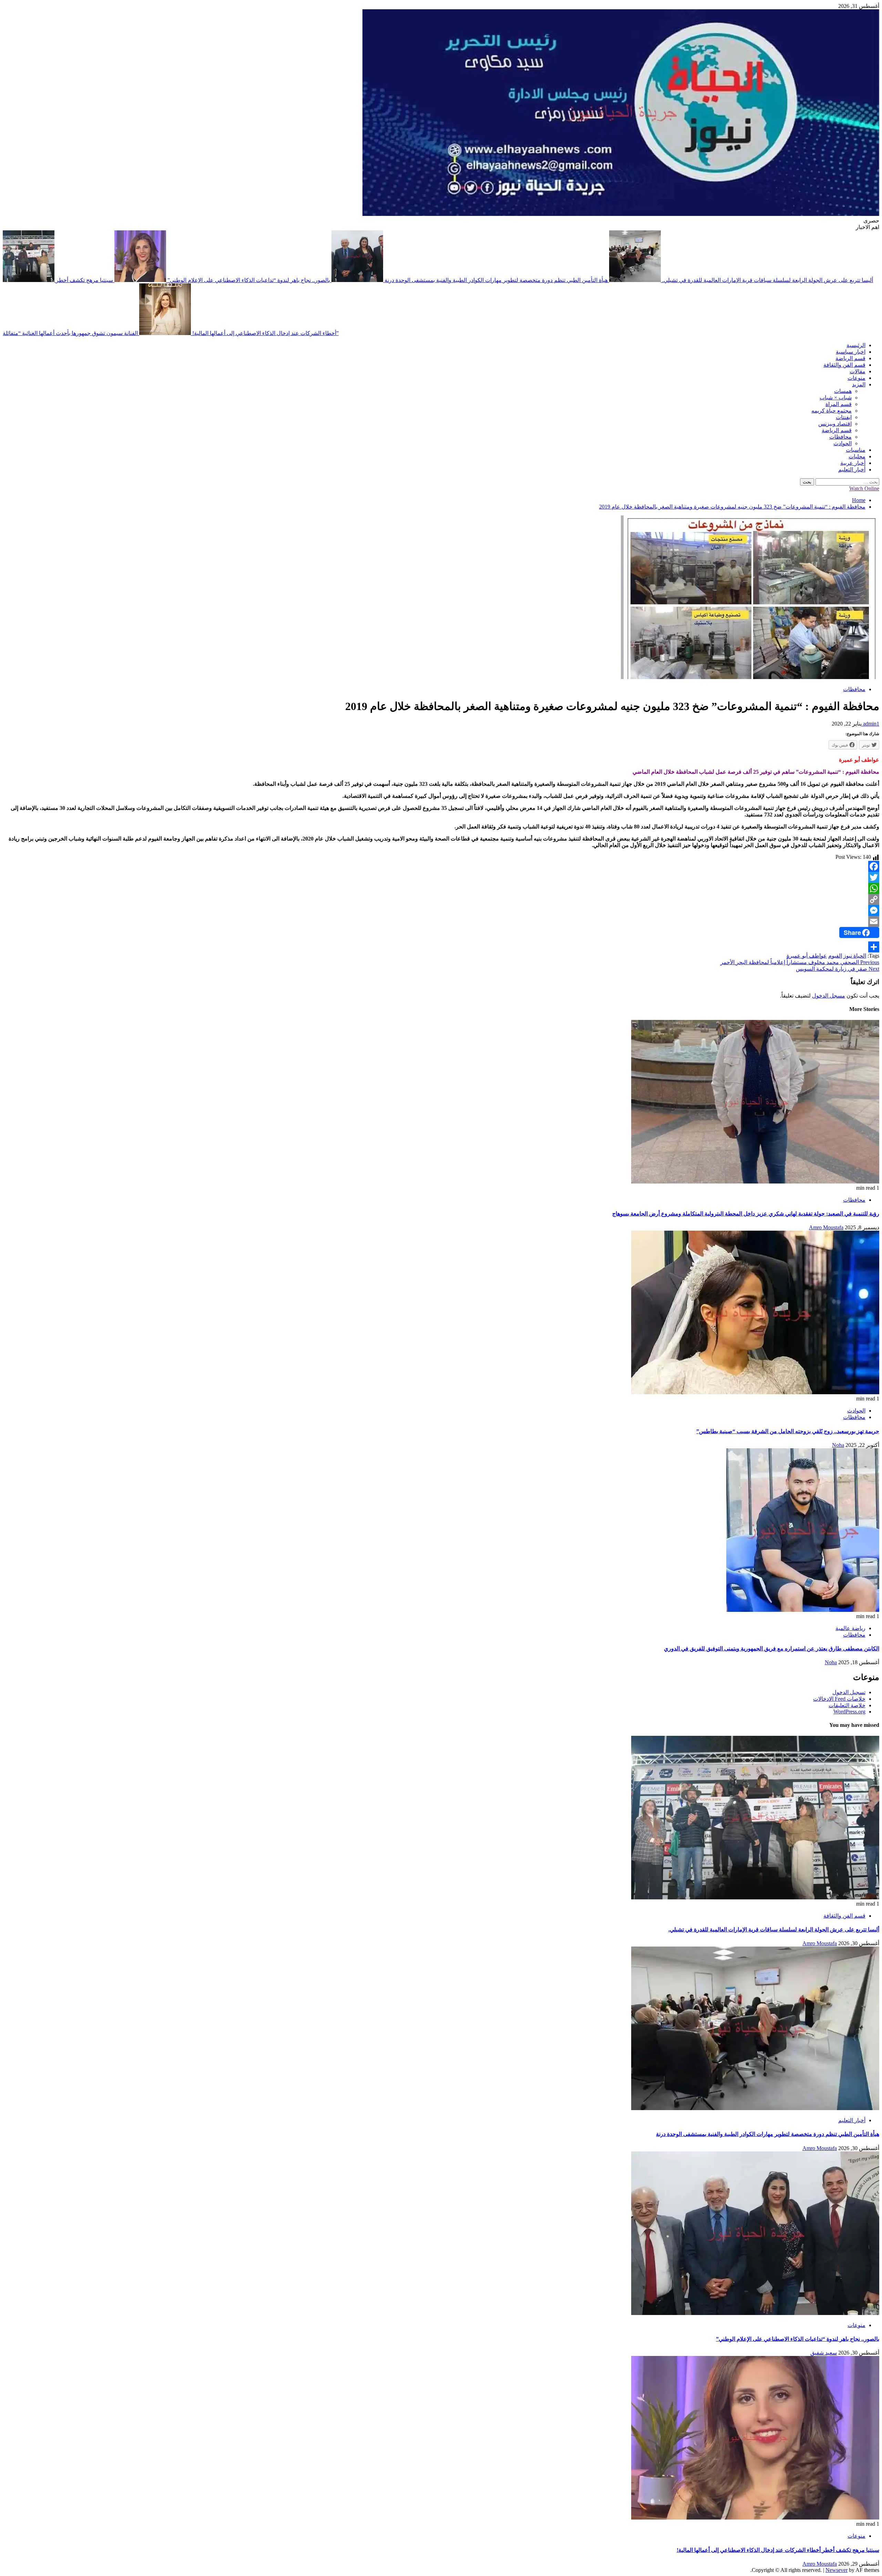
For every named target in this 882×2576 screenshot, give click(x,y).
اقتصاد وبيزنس (835, 424)
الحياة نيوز (855, 956)
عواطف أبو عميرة (807, 956)
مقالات (858, 371)
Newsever (837, 2570)
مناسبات (856, 450)
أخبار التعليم (852, 470)
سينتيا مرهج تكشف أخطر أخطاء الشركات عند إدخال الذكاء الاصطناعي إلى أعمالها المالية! (778, 2550)
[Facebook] (441, 866)
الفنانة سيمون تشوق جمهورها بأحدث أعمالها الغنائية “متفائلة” (171, 333)
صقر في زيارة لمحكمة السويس (838, 969)
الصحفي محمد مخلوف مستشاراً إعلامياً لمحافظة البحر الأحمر (800, 962)
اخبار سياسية (851, 352)
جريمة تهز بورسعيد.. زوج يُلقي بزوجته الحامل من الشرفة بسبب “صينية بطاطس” (788, 1431)
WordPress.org (849, 1712)
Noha (838, 1445)
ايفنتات (844, 417)
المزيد (859, 384)
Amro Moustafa (826, 1227)
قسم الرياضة (850, 358)
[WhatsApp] (441, 888)
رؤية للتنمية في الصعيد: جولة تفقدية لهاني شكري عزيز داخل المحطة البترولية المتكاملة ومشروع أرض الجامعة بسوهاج (746, 1214)
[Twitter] (441, 877)
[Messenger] (441, 910)
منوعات (857, 378)
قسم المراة (839, 404)
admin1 (870, 724)
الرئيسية (856, 345)
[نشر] (441, 947)
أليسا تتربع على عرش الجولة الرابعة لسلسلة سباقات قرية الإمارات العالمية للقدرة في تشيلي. (774, 1930)
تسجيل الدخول (849, 1692)
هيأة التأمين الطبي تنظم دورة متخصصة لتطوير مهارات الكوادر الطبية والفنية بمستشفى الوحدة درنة (495, 280)
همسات (843, 391)
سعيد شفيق (824, 2353)
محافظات (840, 437)
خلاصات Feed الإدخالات (839, 1699)
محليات (857, 456)
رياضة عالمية (850, 1628)
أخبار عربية (853, 463)
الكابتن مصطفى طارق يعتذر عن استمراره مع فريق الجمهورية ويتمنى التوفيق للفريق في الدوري (772, 1649)
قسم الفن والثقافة (844, 365)
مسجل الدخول (829, 996)
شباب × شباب (836, 398)
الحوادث (843, 443)
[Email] (441, 921)
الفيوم (835, 956)
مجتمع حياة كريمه (832, 411)
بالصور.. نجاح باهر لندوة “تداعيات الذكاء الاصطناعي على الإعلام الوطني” (248, 280)
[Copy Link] (441, 899)
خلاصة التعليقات (847, 1705)
